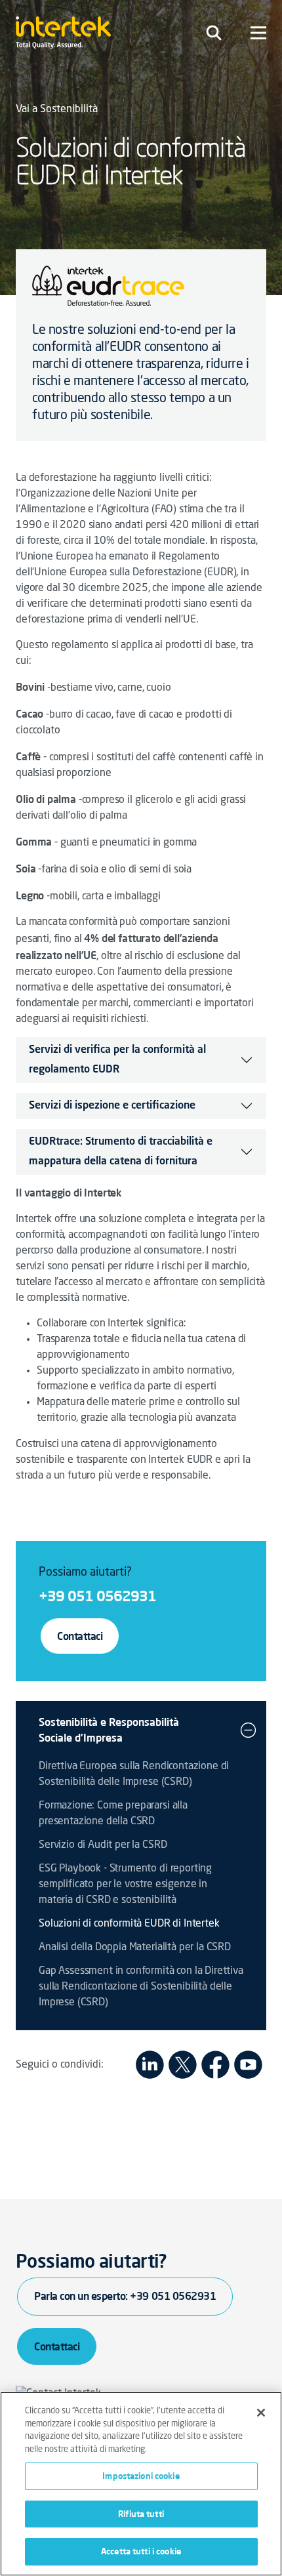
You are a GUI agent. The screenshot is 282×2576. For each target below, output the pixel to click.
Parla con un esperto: (125, 2296)
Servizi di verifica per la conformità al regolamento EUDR (117, 1060)
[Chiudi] (261, 2413)
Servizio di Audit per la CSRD (103, 1845)
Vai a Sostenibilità (57, 110)
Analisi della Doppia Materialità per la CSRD (135, 1948)
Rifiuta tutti (141, 2514)
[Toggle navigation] (214, 33)
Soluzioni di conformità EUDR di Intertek (129, 1924)
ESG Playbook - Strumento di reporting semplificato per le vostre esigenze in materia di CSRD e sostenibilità (125, 1885)
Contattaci (80, 1636)
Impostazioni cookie (141, 2476)
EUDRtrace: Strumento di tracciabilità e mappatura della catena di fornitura (121, 1152)
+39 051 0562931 (97, 1596)
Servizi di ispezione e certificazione (112, 1106)
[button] (248, 1730)
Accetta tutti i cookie (141, 2551)
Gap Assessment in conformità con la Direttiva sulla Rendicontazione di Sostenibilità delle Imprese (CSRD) (141, 1987)
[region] (141, 2484)
